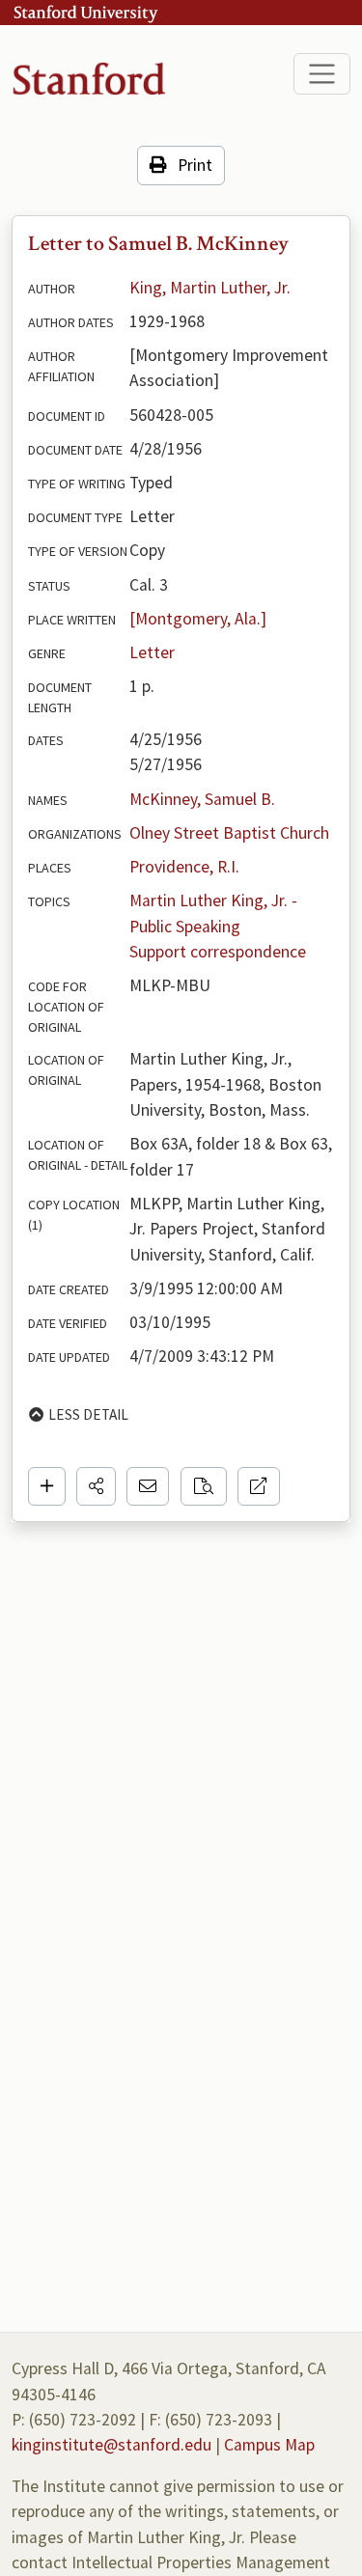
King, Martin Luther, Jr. (210, 288)
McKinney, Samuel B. (202, 799)
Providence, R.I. (184, 867)
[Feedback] (148, 1486)
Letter (152, 652)
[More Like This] (204, 1486)
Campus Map (269, 2445)
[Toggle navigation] (322, 74)
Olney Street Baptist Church (229, 833)
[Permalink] (259, 1486)
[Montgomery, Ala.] (198, 619)
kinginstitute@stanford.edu (111, 2445)
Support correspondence (218, 952)
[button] (96, 1486)
